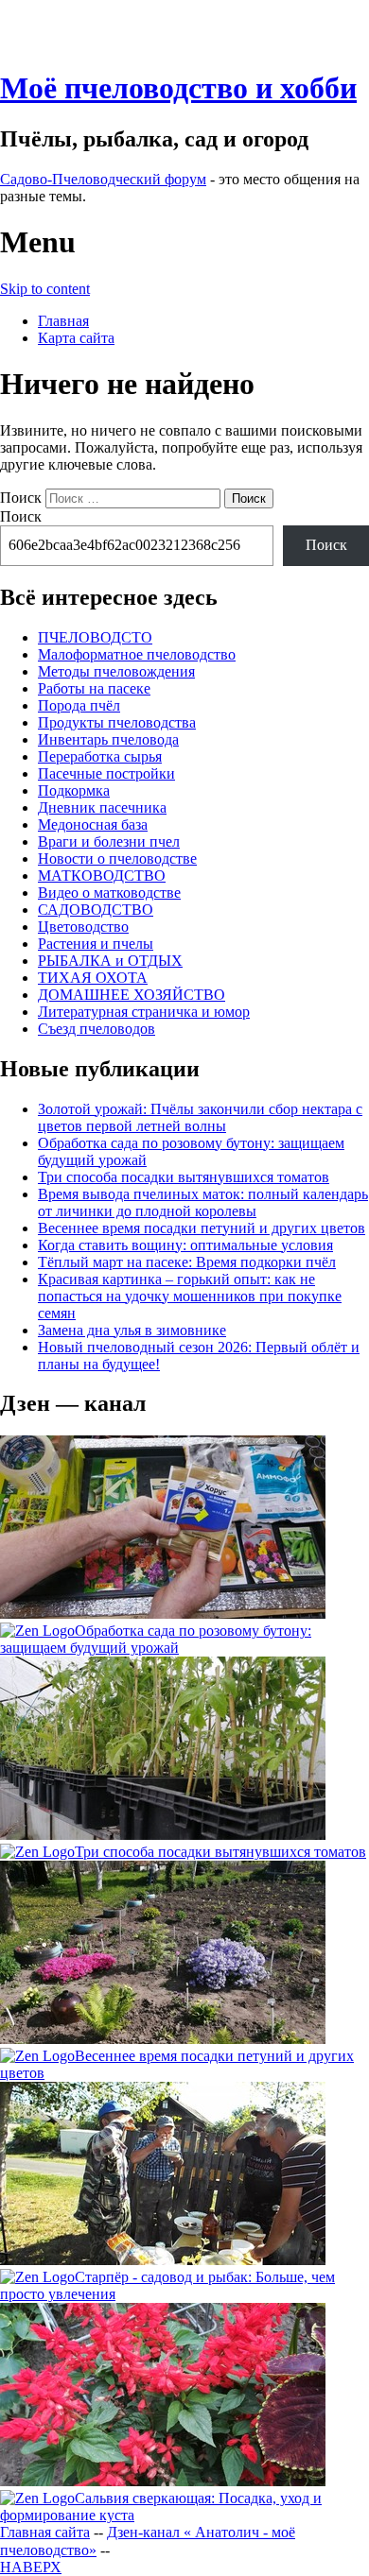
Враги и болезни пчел (109, 841)
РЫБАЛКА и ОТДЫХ (110, 961)
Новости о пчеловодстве (117, 859)
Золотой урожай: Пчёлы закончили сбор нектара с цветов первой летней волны (200, 1117)
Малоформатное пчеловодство (137, 654)
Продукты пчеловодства (117, 722)
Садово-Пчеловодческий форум (103, 179)
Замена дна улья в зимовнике (132, 1330)
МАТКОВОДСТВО (102, 876)
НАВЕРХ (31, 2567)
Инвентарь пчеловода (108, 739)
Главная (63, 321)
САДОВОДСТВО (96, 910)
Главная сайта (45, 2532)
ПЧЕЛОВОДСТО (95, 637)
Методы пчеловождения (116, 671)
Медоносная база (93, 824)
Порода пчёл (79, 705)
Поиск (21, 498)
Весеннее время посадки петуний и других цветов (202, 1228)
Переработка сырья (100, 756)
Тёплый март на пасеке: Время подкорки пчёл (187, 1262)
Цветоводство (83, 927)
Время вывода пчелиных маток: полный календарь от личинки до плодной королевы (203, 1202)
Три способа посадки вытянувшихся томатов (184, 1177)
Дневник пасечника (102, 807)
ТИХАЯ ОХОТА (93, 978)
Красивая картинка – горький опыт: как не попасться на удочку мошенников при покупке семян (190, 1296)
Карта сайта (76, 338)
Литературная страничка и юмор (144, 1012)
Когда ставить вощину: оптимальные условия (185, 1245)
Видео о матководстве (109, 893)
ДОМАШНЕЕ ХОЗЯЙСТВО (132, 995)
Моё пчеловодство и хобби (178, 88)
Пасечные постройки (106, 773)
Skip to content (45, 289)
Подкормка (74, 790)
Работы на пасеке (94, 688)
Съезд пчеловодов (97, 1029)
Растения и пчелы (96, 944)
